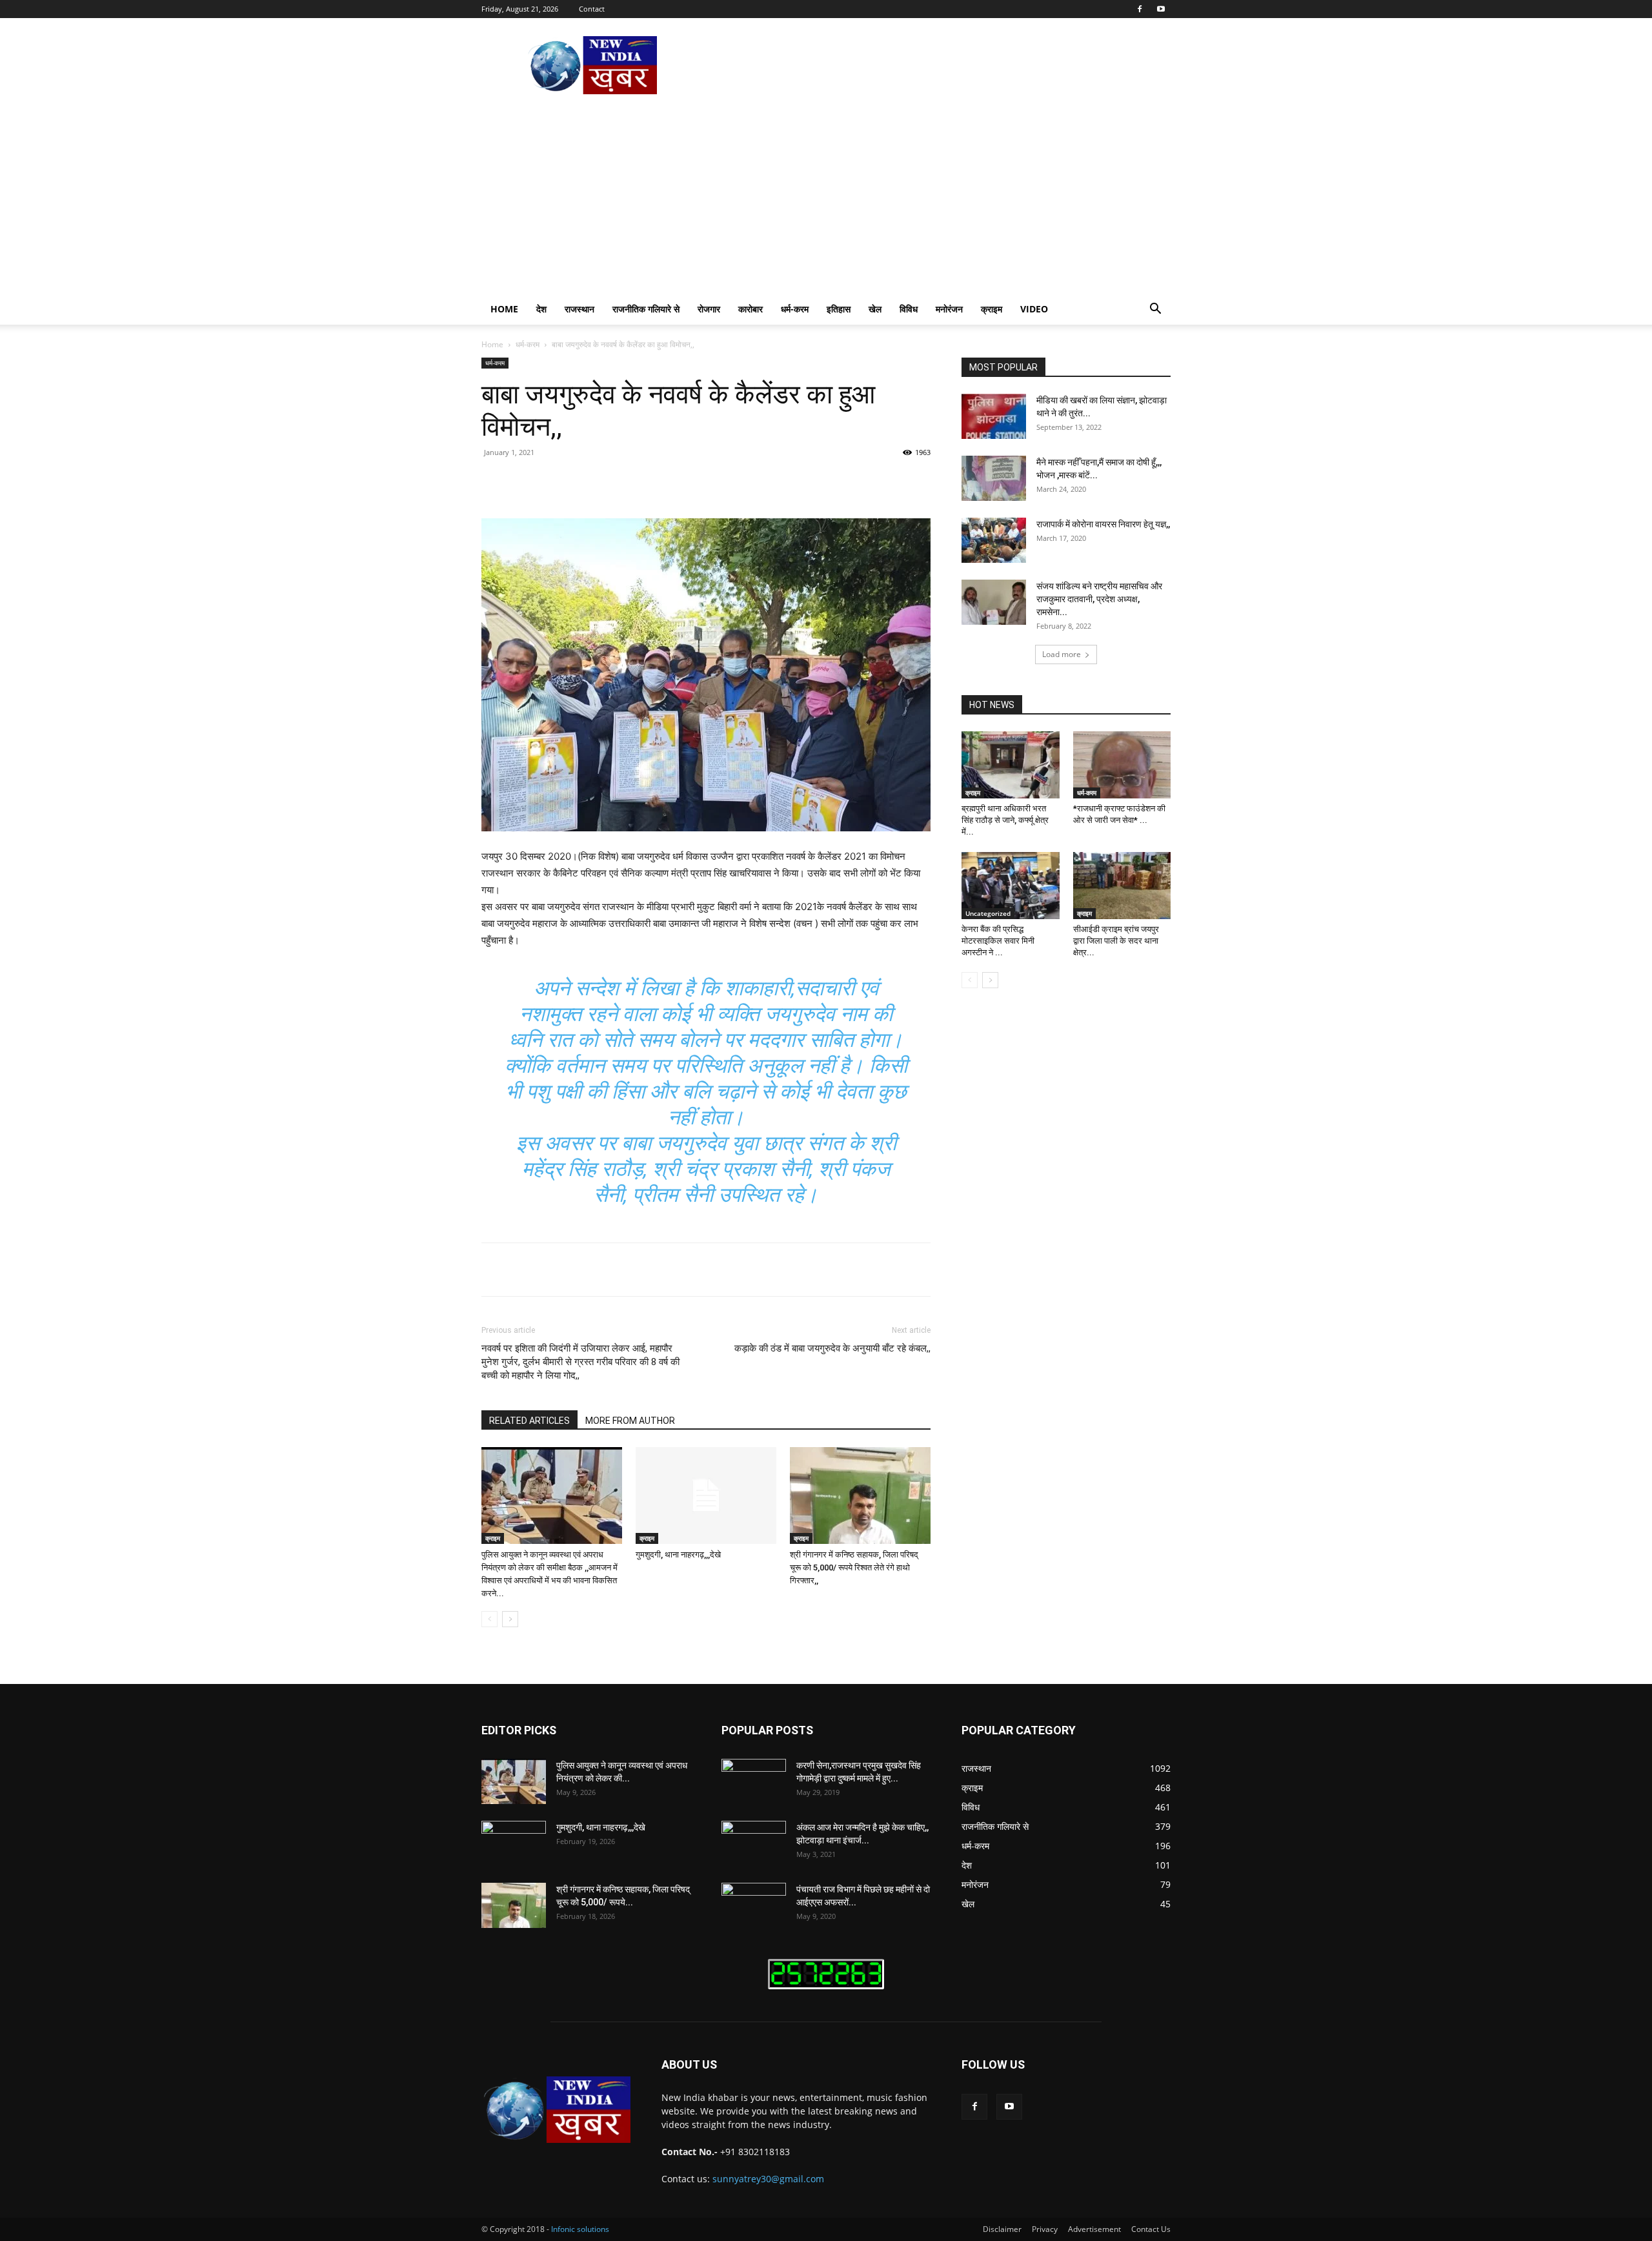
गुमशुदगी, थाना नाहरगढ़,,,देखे (678, 1555)
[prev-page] (489, 1619)
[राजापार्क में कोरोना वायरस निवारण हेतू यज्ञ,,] (994, 540)
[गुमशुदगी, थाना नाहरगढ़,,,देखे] (706, 1496)
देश (541, 309)
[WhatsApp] (660, 482)
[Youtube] (1161, 9)
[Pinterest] (630, 482)
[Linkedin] (689, 482)
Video (1034, 309)
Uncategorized (988, 913)
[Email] (719, 482)
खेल (875, 309)
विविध (909, 309)
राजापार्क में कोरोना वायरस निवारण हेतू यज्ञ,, (1103, 524)
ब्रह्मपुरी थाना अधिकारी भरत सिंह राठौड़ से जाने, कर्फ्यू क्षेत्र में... (1005, 820)
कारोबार (750, 309)
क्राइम (992, 309)
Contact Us (1151, 2229)
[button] (1155, 310)
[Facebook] (1140, 9)
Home (504, 309)
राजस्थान (579, 309)
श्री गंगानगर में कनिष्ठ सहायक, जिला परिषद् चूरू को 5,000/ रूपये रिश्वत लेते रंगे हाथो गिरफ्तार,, (854, 1567)
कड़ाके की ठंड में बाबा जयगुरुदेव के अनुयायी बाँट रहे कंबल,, (832, 1348)
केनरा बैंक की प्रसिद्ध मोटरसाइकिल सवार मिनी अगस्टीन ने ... (998, 941)
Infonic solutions (580, 2229)
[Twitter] (600, 482)
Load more (1062, 654)
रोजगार (709, 309)
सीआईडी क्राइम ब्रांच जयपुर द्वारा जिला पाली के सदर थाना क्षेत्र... (1116, 941)
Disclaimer (1002, 2229)
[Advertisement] (826, 197)
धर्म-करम (795, 309)
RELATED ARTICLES (529, 1421)
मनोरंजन (949, 309)
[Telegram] (749, 482)
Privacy (1045, 2229)
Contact (592, 9)
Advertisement (1094, 2229)
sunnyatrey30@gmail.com (768, 2179)
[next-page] (510, 1619)
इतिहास (839, 309)
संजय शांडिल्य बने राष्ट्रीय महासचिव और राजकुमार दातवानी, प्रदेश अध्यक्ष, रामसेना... (1099, 599)
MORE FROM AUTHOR (630, 1421)
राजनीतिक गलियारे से (646, 309)
